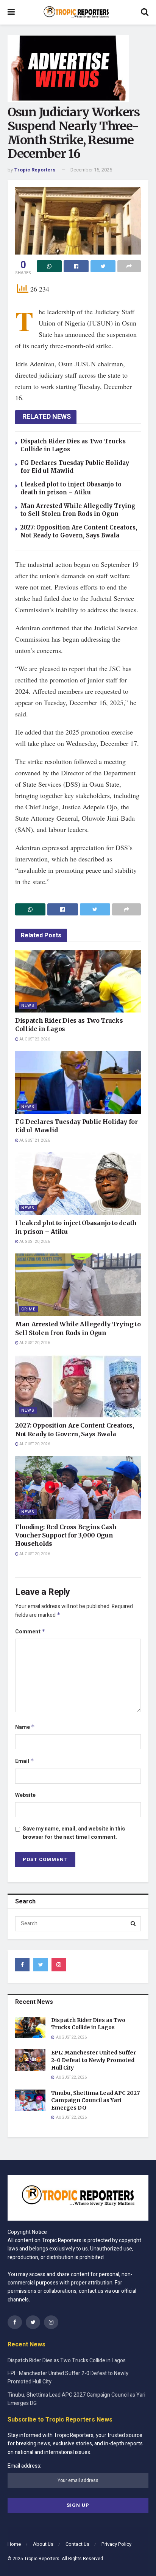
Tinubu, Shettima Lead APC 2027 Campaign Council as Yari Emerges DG (95, 2100)
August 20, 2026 (34, 1242)
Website (25, 1795)
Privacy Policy (116, 2544)
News (28, 1006)
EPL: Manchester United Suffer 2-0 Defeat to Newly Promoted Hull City (94, 2060)
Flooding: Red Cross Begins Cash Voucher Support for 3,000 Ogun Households (66, 1535)
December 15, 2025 (91, 170)
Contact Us (77, 2544)
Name (25, 1727)
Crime (28, 1309)
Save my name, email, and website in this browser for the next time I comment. (74, 1833)
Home (14, 2544)
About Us (43, 2544)
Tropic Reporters (35, 170)
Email (25, 1761)
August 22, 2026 (34, 1039)
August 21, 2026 (34, 1141)
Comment (30, 1632)
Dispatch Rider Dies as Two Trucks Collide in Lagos (88, 2024)
